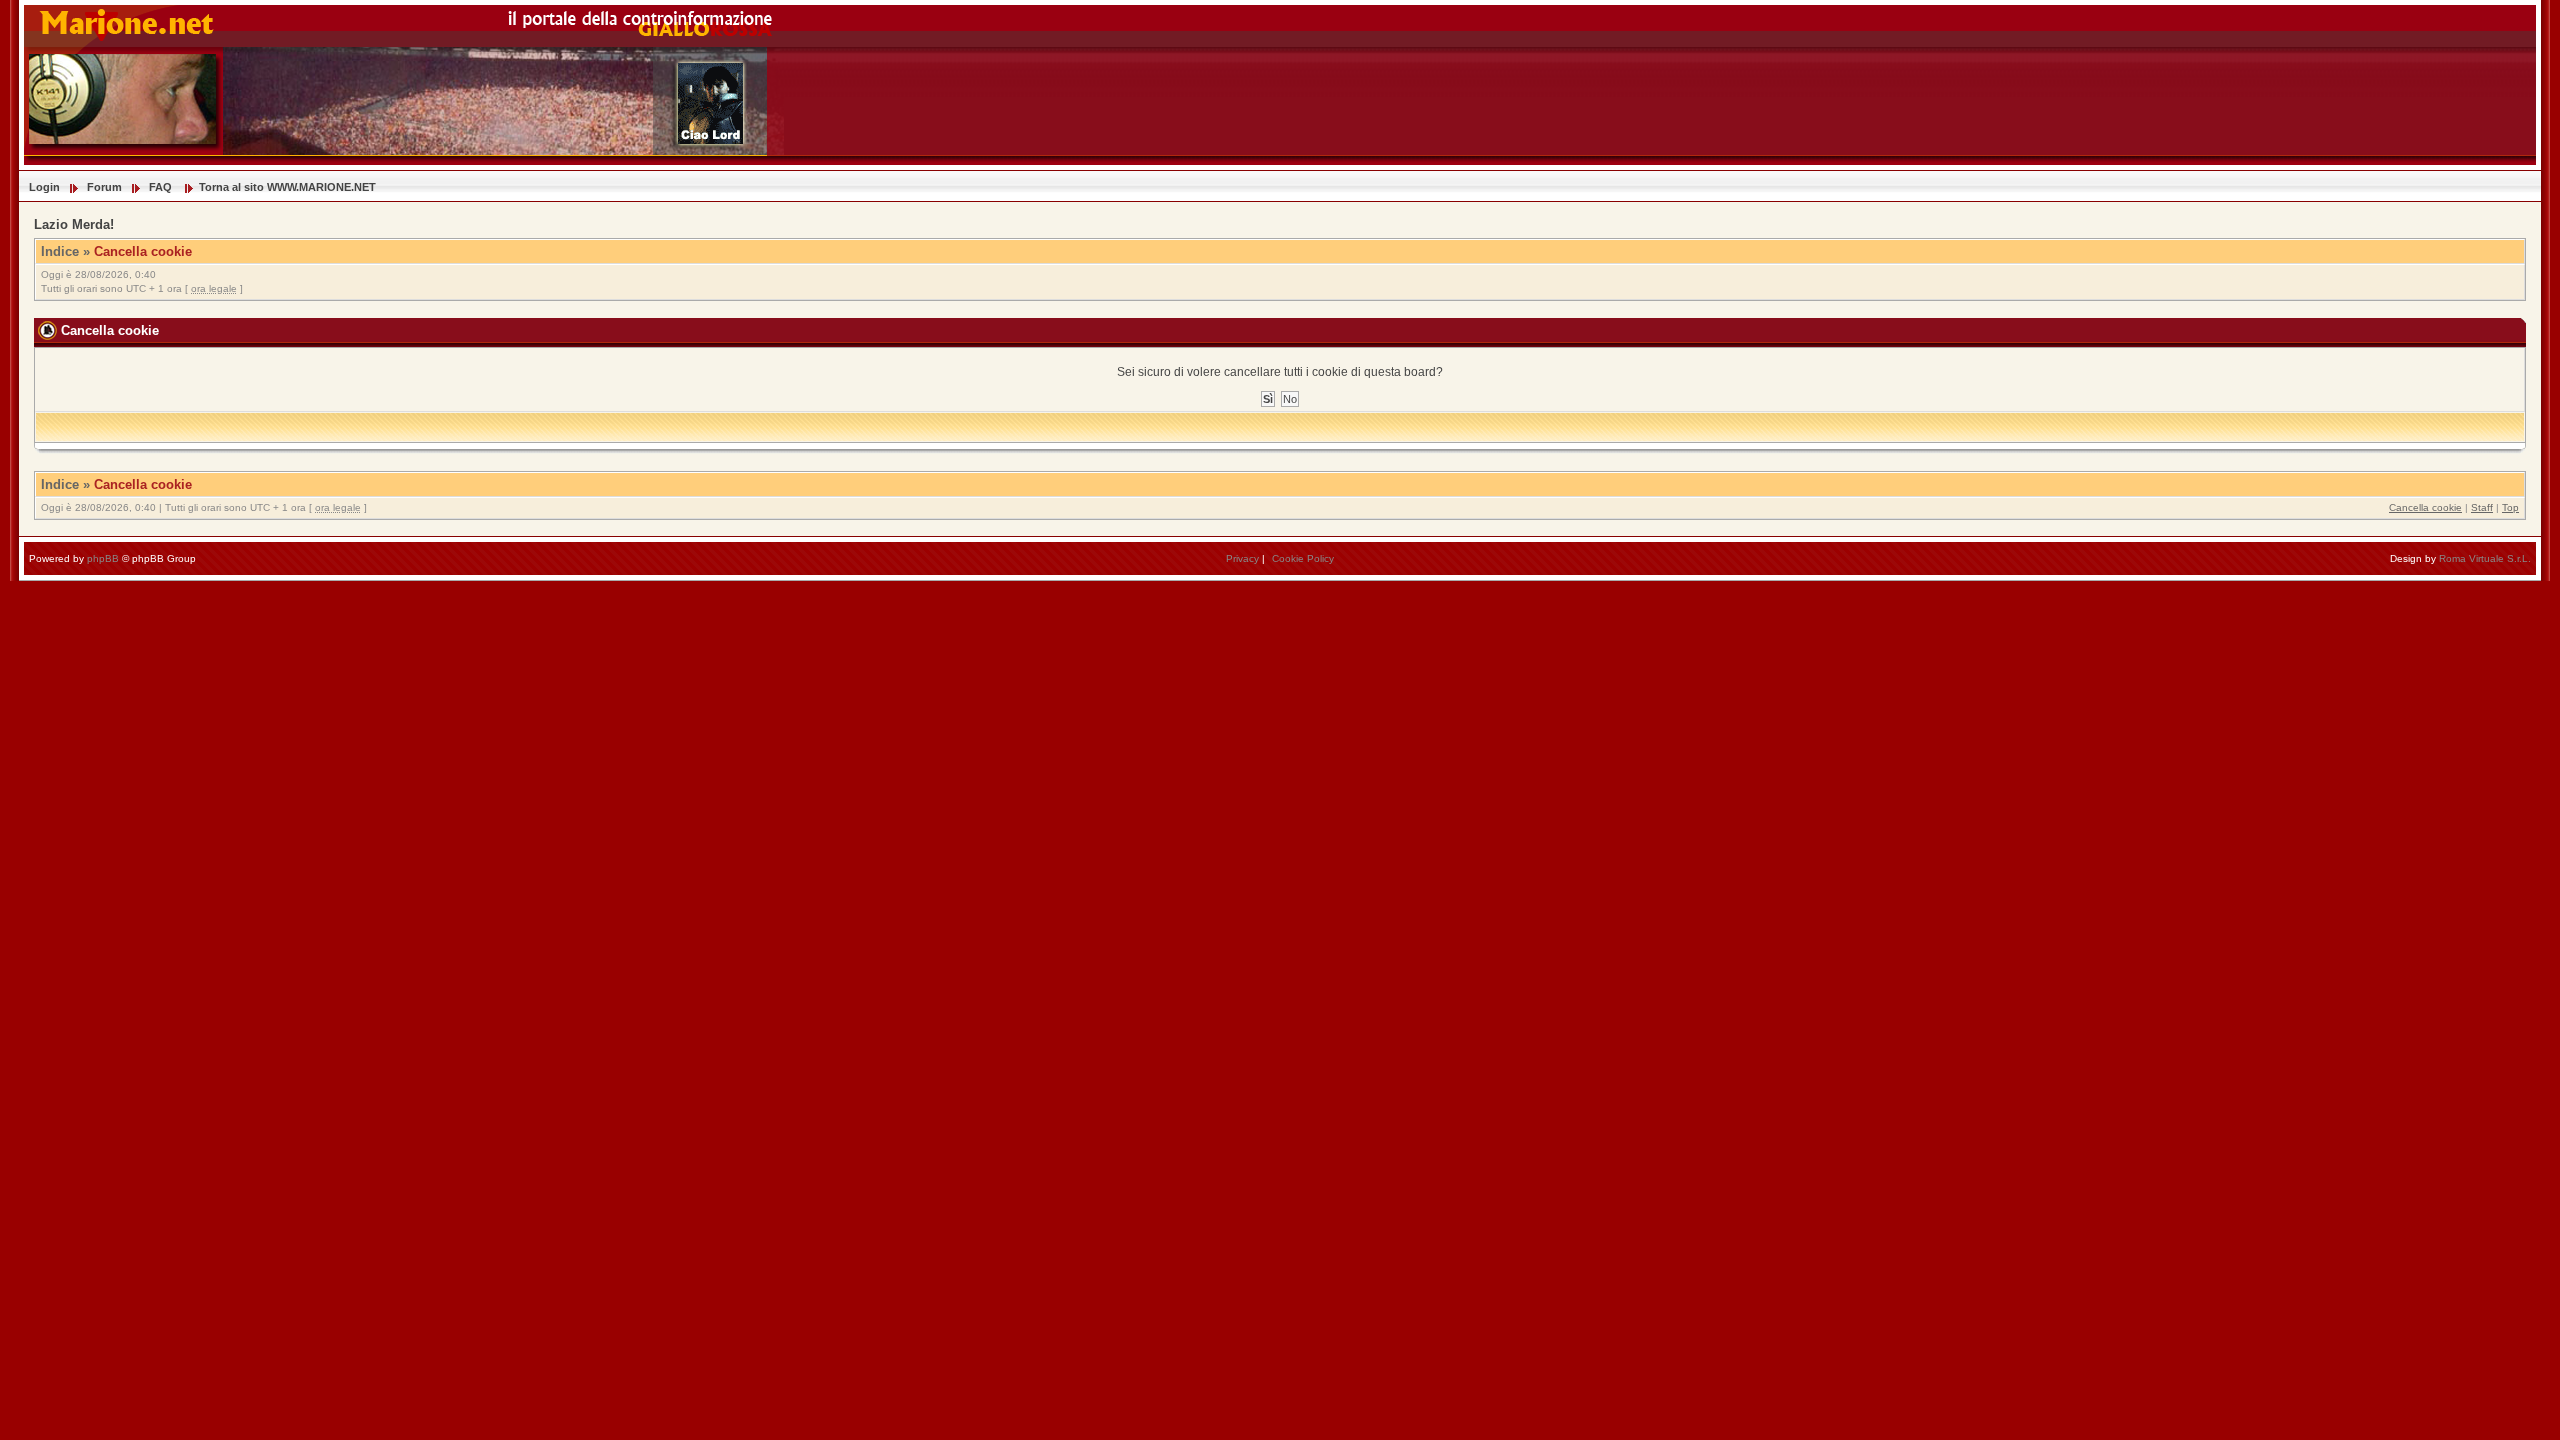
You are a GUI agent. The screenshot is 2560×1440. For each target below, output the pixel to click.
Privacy (1242, 558)
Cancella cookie (143, 251)
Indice (60, 251)
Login (44, 187)
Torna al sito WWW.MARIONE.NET (287, 187)
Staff (2482, 507)
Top (2510, 507)
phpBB (103, 558)
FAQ (160, 187)
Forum (104, 187)
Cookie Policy (1303, 558)
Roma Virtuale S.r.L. (2485, 558)
